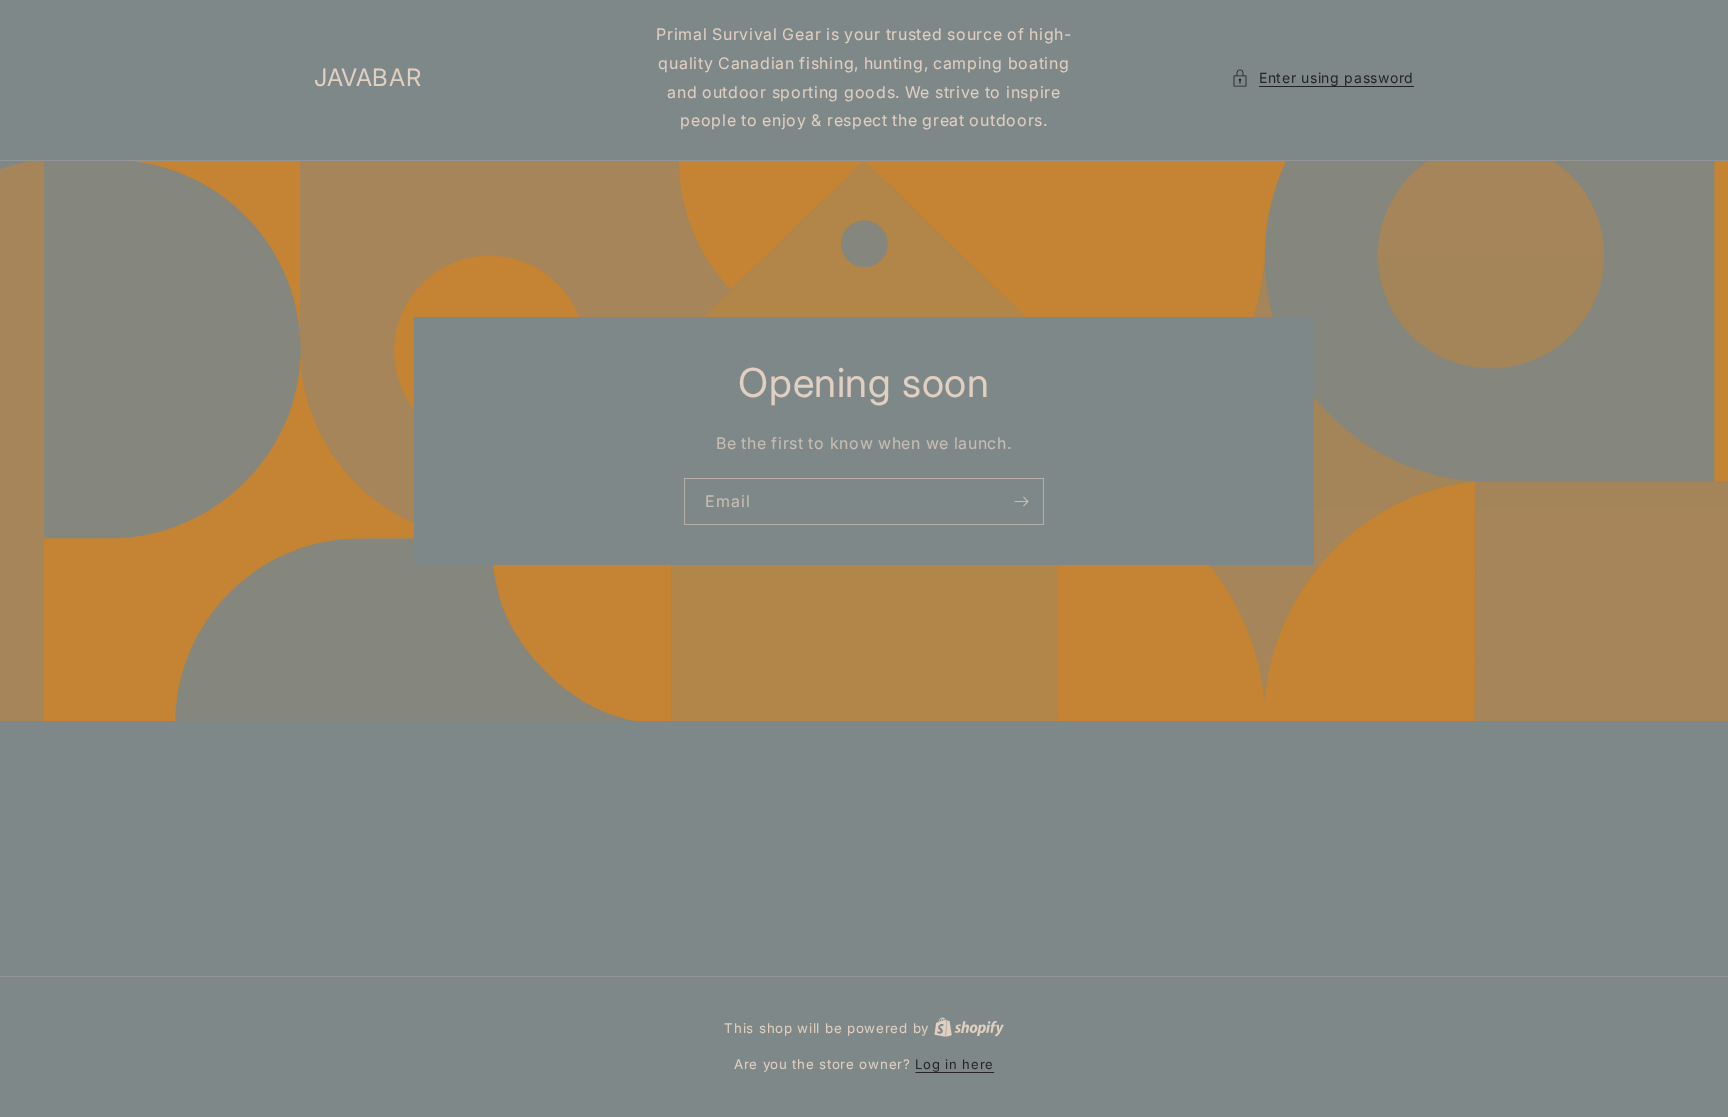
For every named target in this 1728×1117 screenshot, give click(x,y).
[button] (1322, 77)
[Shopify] (969, 1028)
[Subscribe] (1021, 501)
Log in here (954, 1064)
